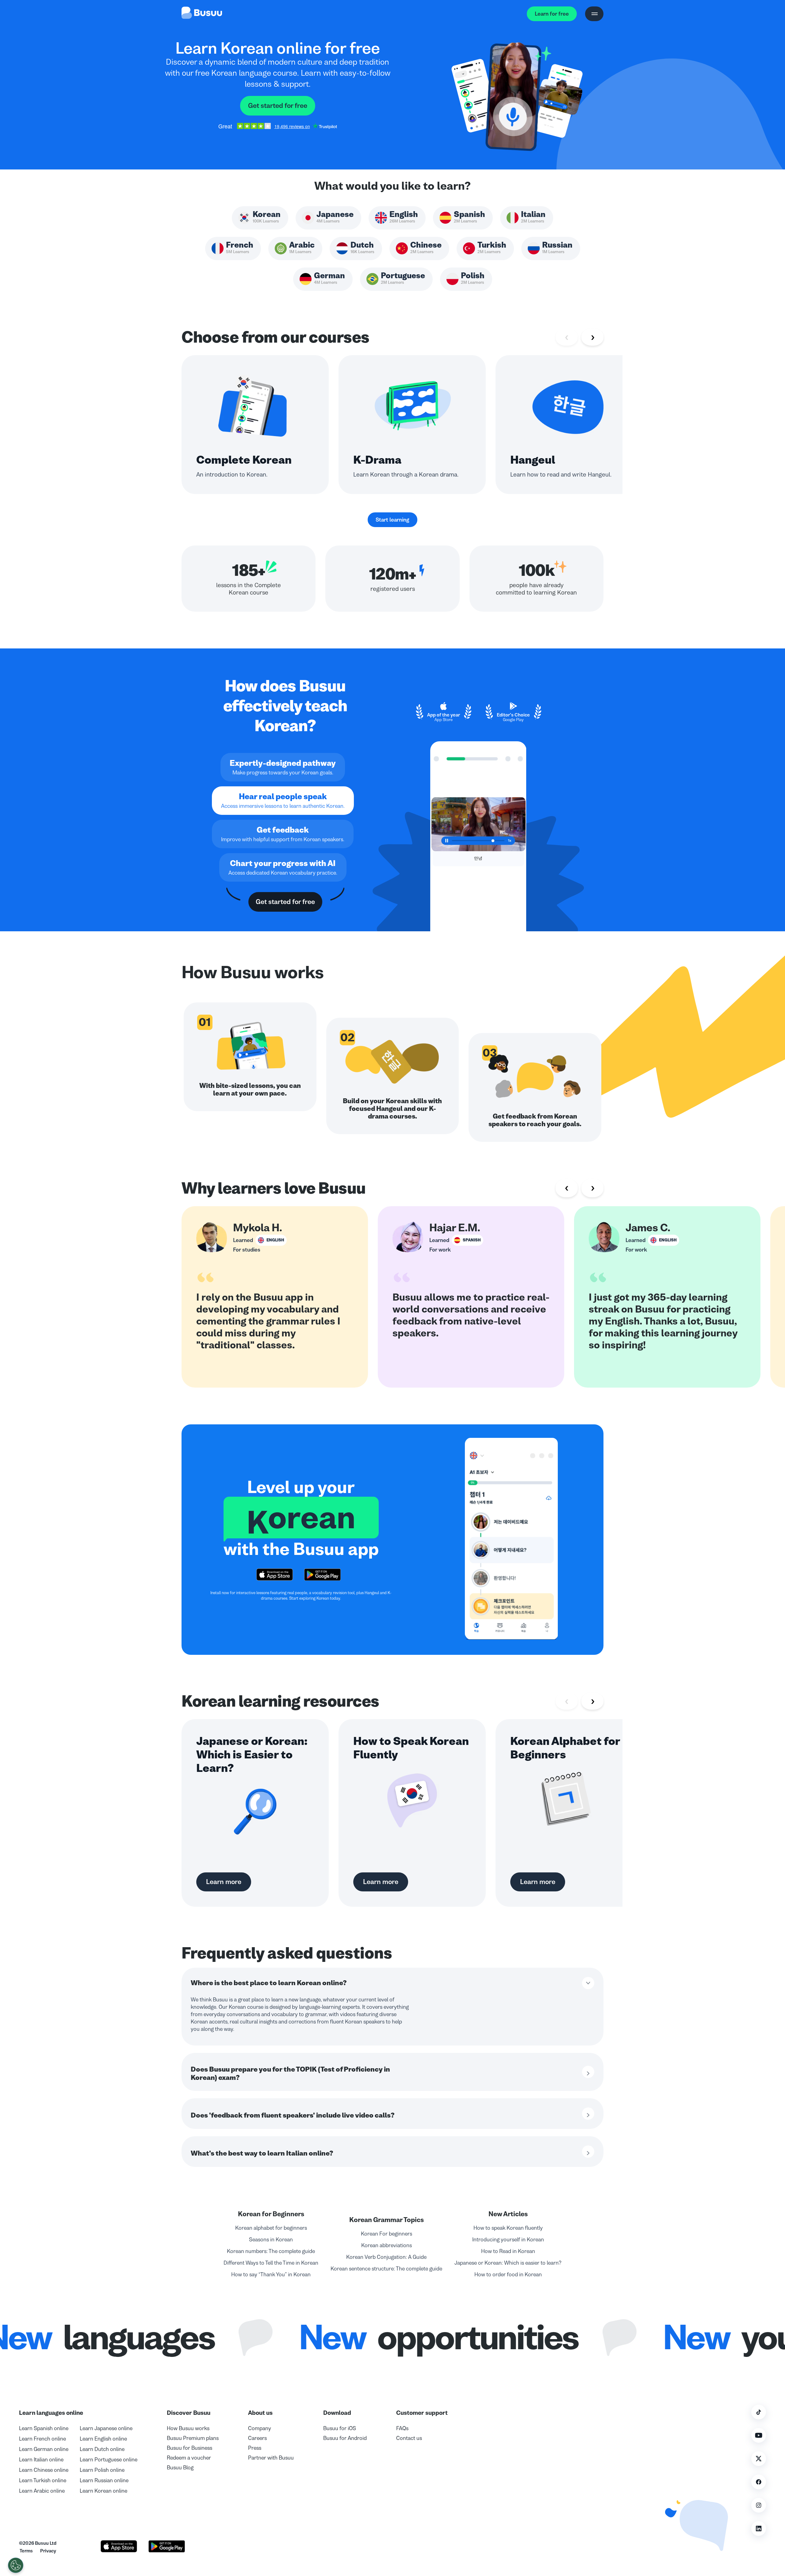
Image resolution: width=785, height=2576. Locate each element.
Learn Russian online (104, 2480)
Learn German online (44, 2449)
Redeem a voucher (189, 2458)
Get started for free (278, 106)
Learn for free (552, 14)
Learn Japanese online (106, 2428)
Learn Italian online (41, 2460)
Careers (257, 2438)
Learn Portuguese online (109, 2460)
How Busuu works (188, 2428)
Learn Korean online (103, 2491)
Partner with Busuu (271, 2458)
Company (260, 2428)
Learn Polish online (102, 2470)
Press (255, 2448)
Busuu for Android (345, 2438)
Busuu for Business (190, 2448)
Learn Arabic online (42, 2491)
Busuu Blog (180, 2468)
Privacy (48, 2551)
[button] (694, 2521)
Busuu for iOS (340, 2428)
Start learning (392, 520)
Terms (26, 2551)
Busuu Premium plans (193, 2438)
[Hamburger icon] (594, 14)
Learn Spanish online (44, 2428)
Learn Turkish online (43, 2480)
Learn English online (103, 2439)
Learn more (224, 1882)
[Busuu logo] (202, 14)
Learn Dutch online (102, 2449)
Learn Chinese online (44, 2470)
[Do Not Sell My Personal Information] (16, 2565)
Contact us (409, 2438)
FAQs (402, 2428)
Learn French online (42, 2439)
